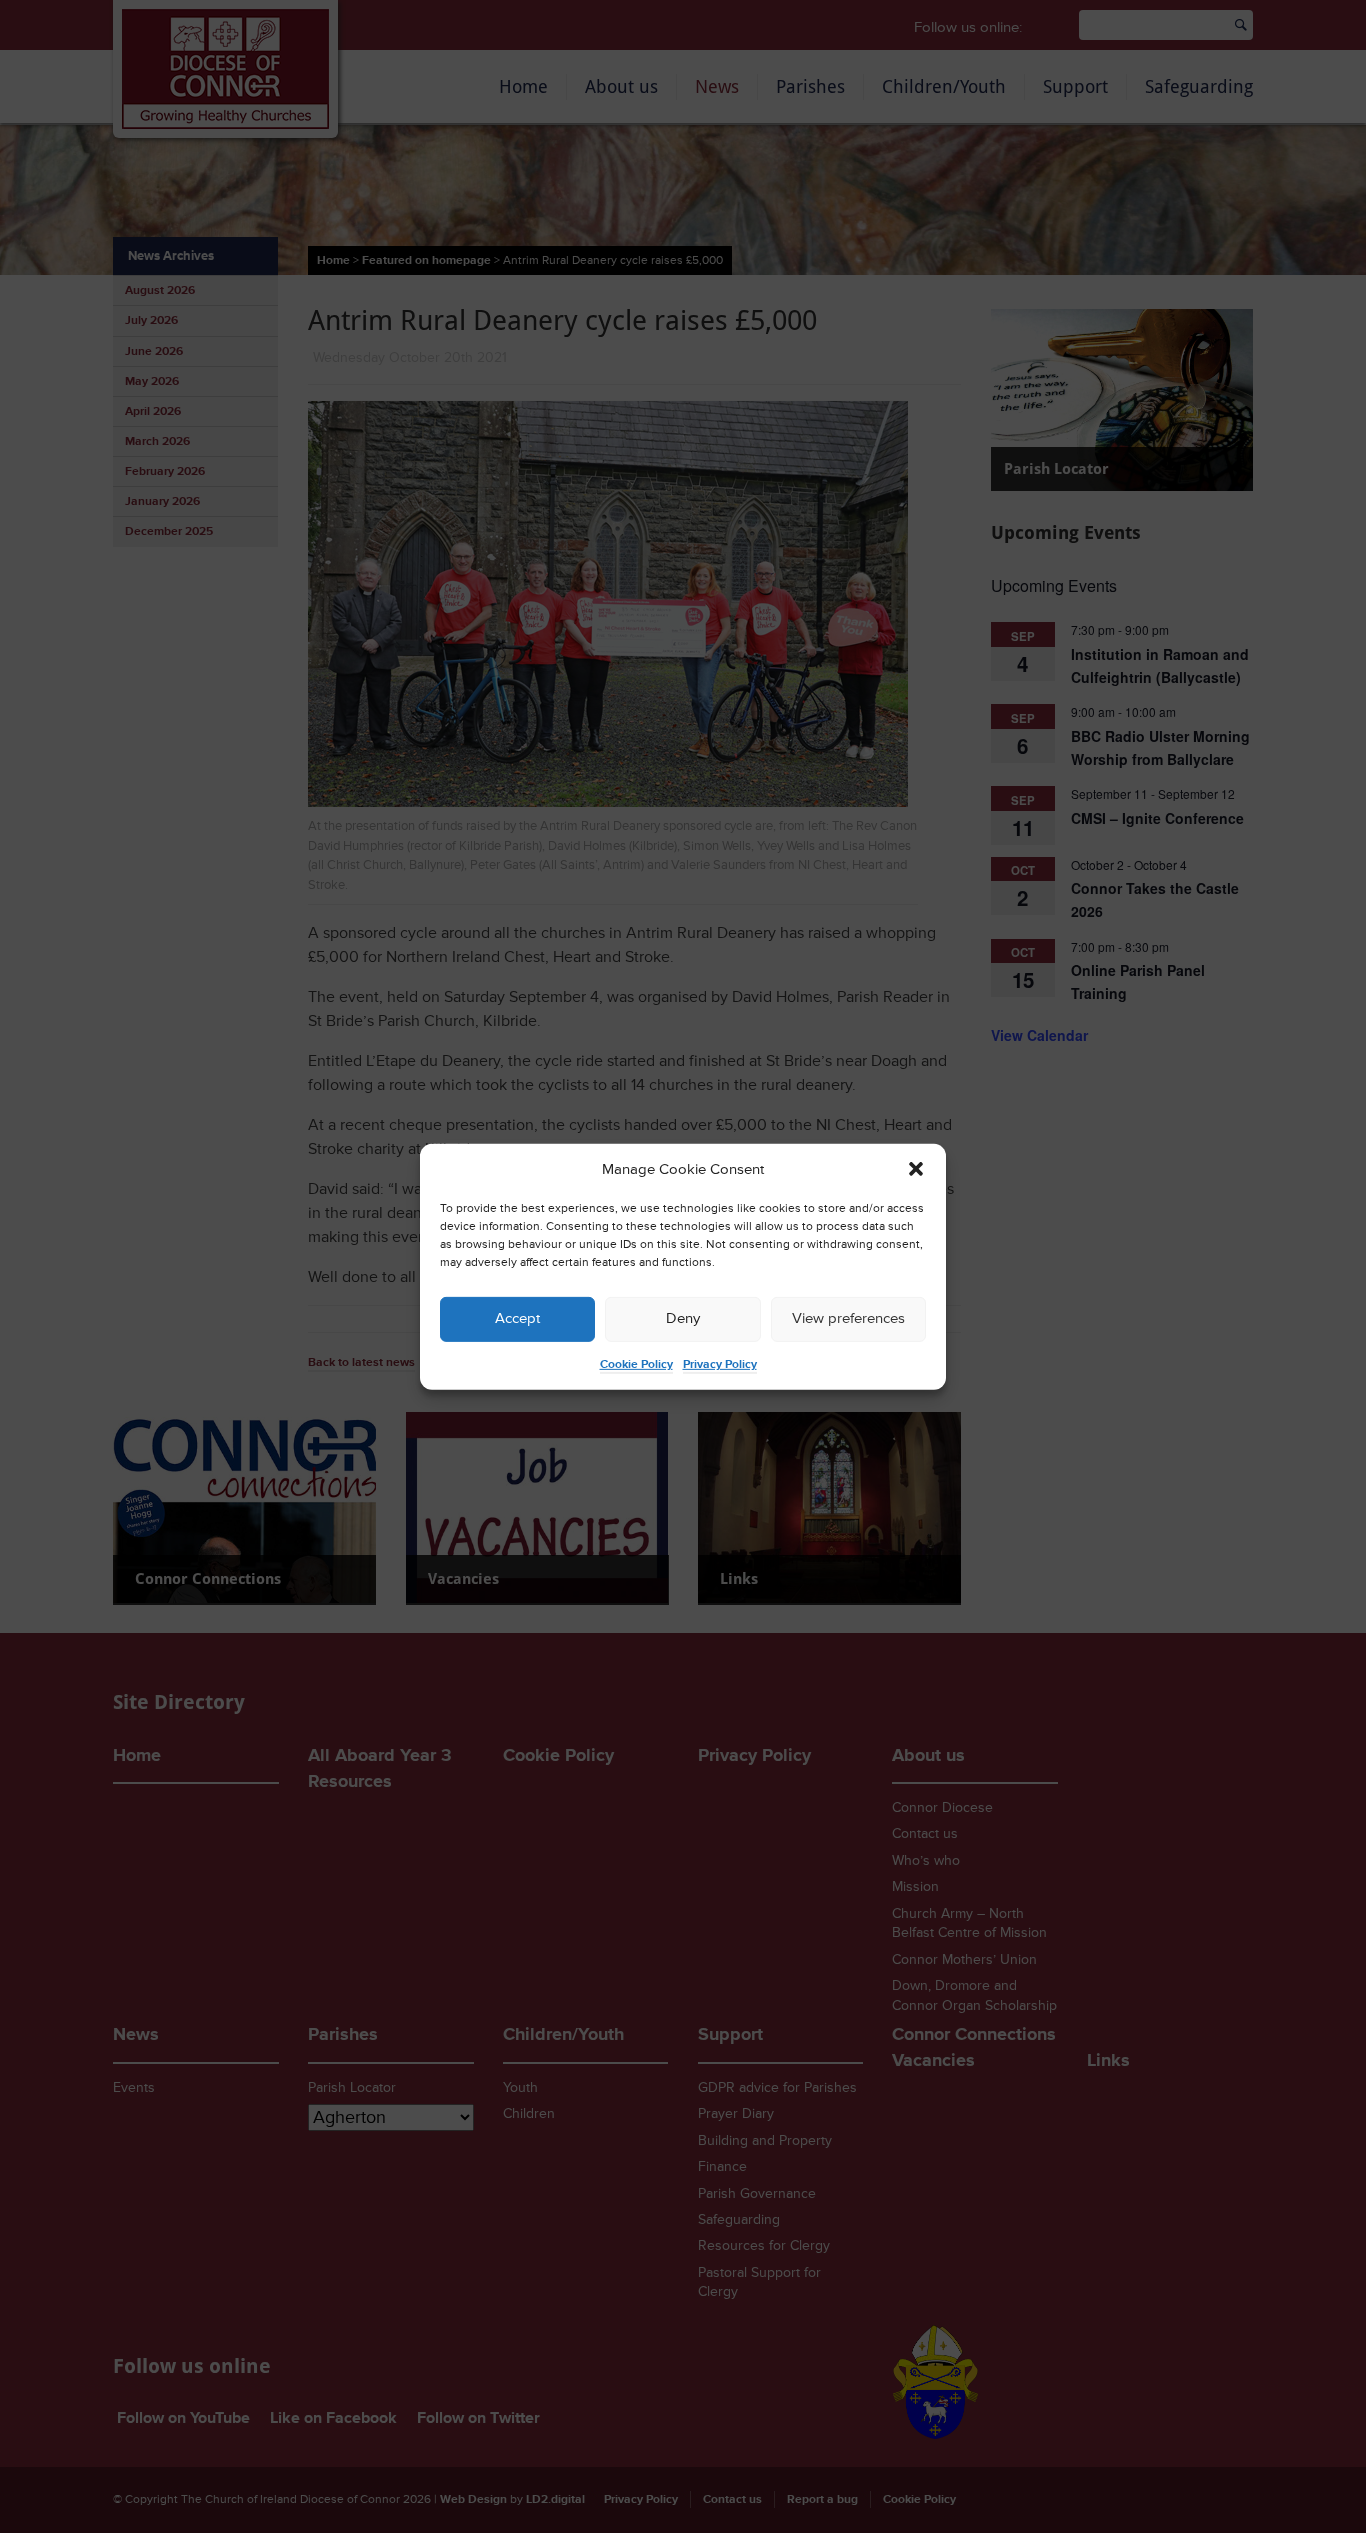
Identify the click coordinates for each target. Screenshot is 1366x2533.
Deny (683, 1318)
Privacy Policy (720, 1364)
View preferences (848, 1318)
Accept (517, 1318)
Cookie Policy (636, 1364)
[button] (916, 1169)
